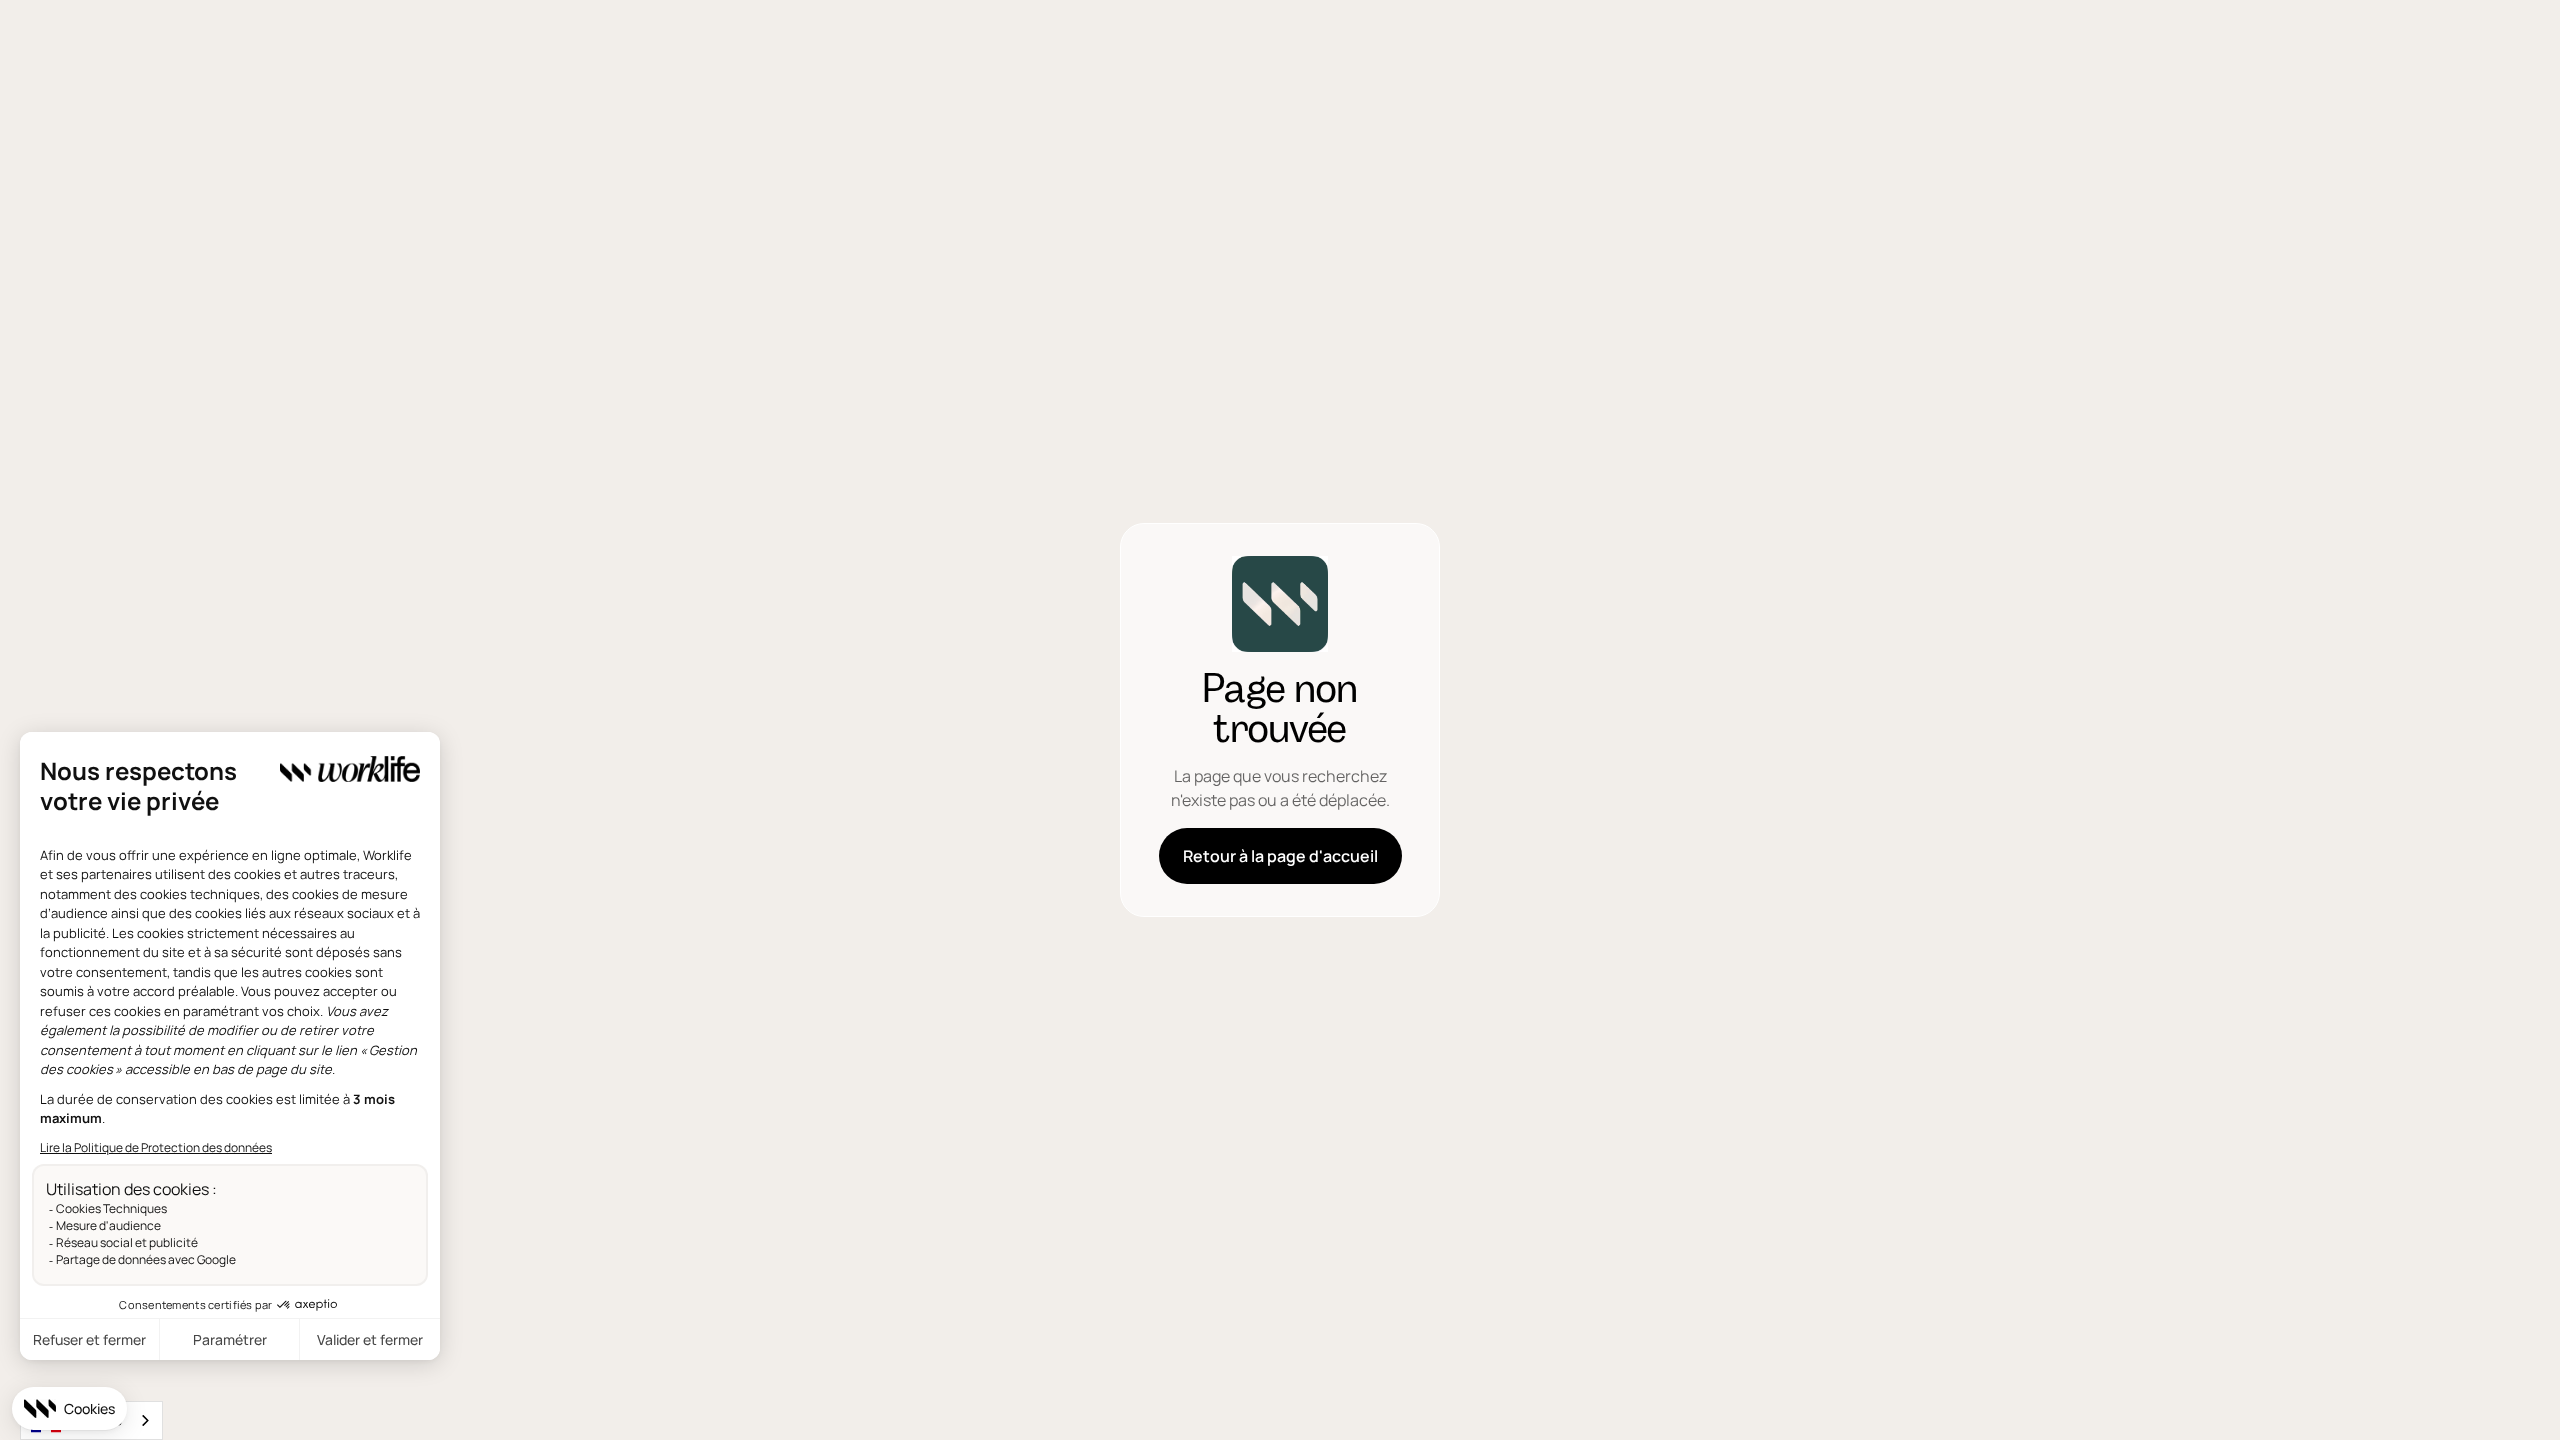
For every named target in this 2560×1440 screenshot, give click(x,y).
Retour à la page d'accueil (1280, 856)
